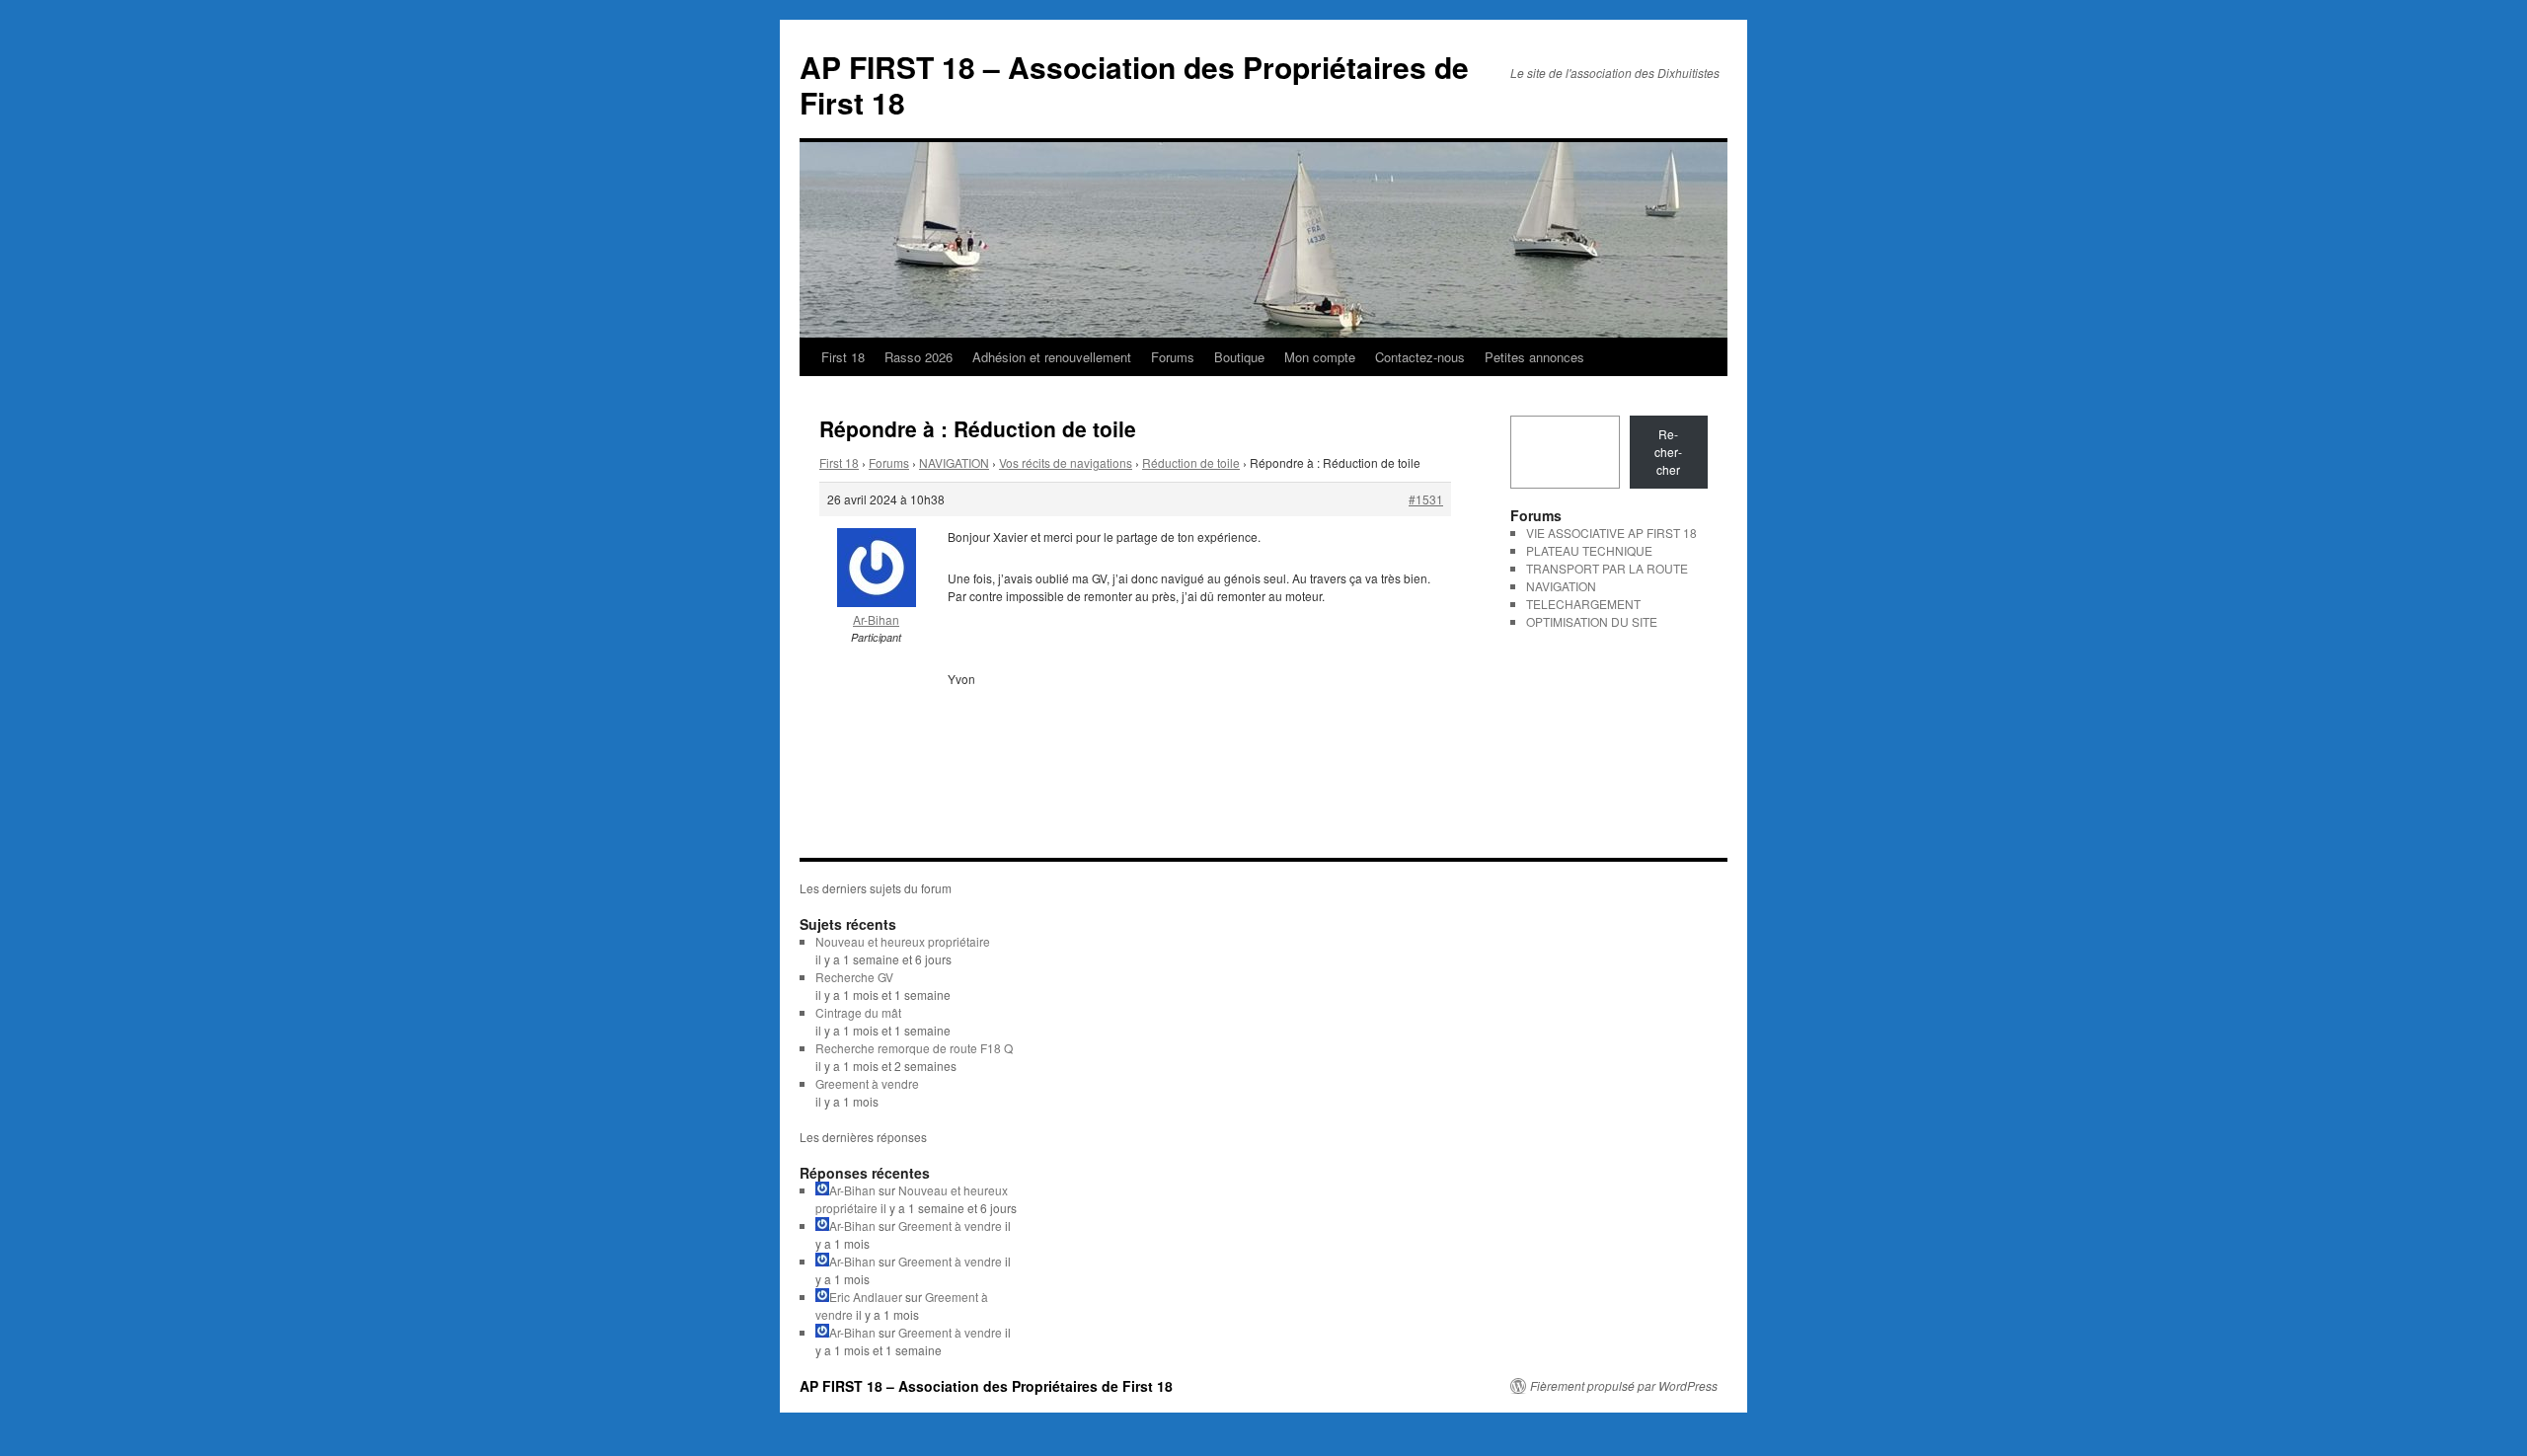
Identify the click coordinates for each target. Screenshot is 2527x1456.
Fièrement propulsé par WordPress (1624, 1386)
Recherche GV (854, 977)
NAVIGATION (954, 462)
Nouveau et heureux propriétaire (903, 941)
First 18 (843, 357)
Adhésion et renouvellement (1052, 357)
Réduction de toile (1191, 462)
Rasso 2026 (919, 357)
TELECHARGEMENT (1583, 604)
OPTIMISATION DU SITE (1592, 621)
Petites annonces (1534, 357)
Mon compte (1320, 357)
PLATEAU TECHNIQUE (1589, 550)
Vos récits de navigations (1066, 462)
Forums (1173, 357)
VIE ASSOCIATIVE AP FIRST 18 (1611, 533)
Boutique (1239, 357)
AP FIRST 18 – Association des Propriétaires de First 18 (1134, 84)
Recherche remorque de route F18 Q (914, 1048)
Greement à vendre (867, 1083)
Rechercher (1668, 452)
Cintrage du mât (858, 1012)
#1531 (1426, 499)
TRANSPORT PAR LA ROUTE (1607, 568)
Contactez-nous (1420, 357)
